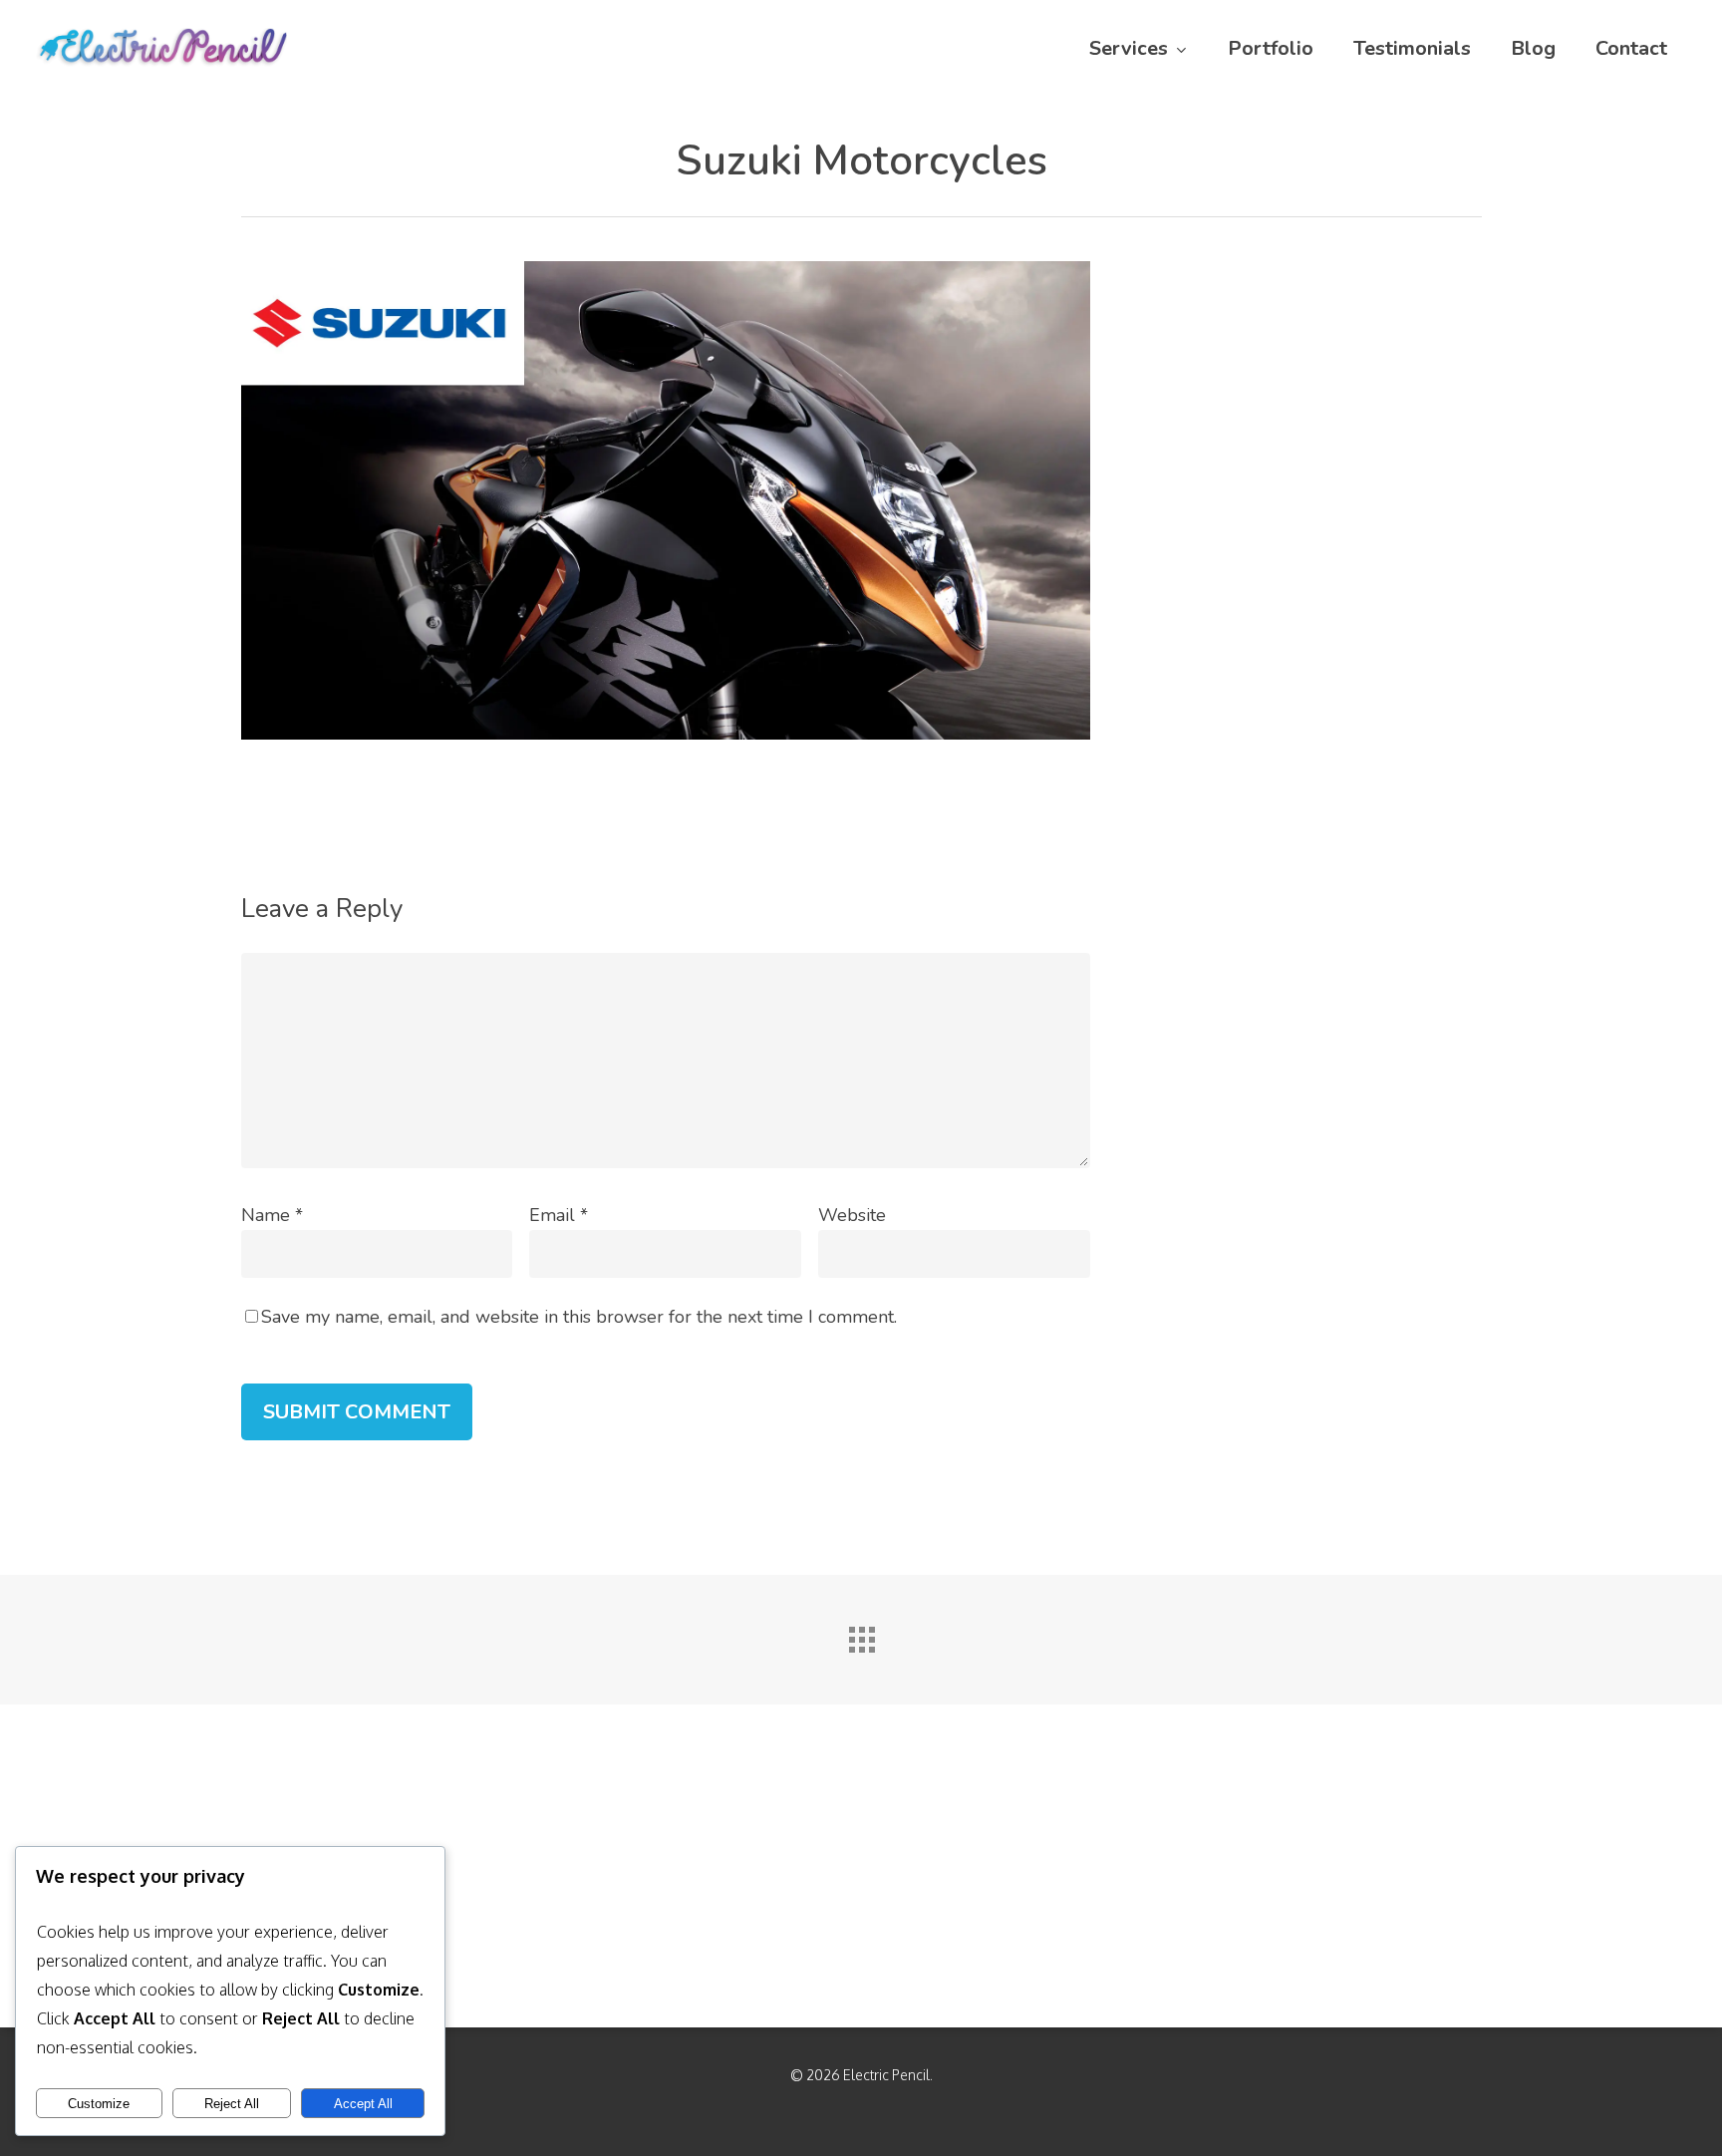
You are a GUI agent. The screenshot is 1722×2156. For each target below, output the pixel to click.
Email (559, 1215)
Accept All (363, 2104)
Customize (99, 2104)
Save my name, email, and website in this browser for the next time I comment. (579, 1317)
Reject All (232, 2104)
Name (272, 1215)
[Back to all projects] (861, 1635)
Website (852, 1215)
